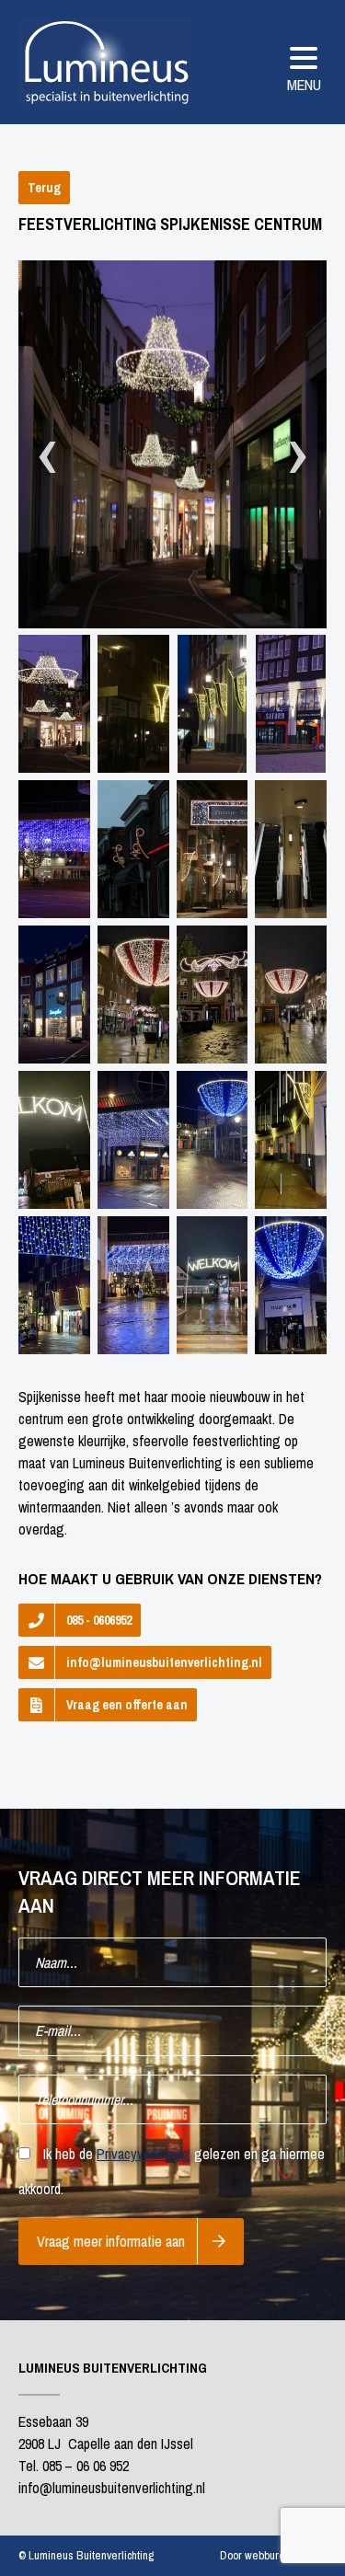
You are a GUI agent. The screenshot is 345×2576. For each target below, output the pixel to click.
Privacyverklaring (144, 2154)
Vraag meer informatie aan (111, 2241)
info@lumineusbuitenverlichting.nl (164, 1662)
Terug (44, 188)
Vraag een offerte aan (127, 1705)
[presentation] (47, 455)
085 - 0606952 (99, 1620)
